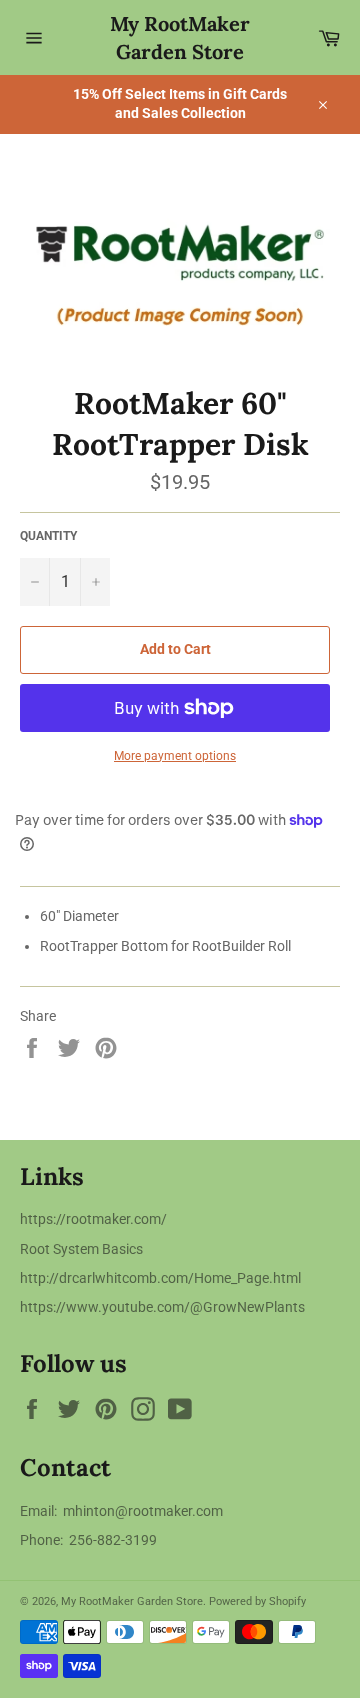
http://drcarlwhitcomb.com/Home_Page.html (160, 1278)
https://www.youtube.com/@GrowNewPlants (162, 1307)
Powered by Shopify (257, 1601)
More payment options (175, 756)
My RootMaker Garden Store (180, 37)
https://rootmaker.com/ (93, 1219)
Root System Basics (81, 1249)
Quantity (48, 536)
